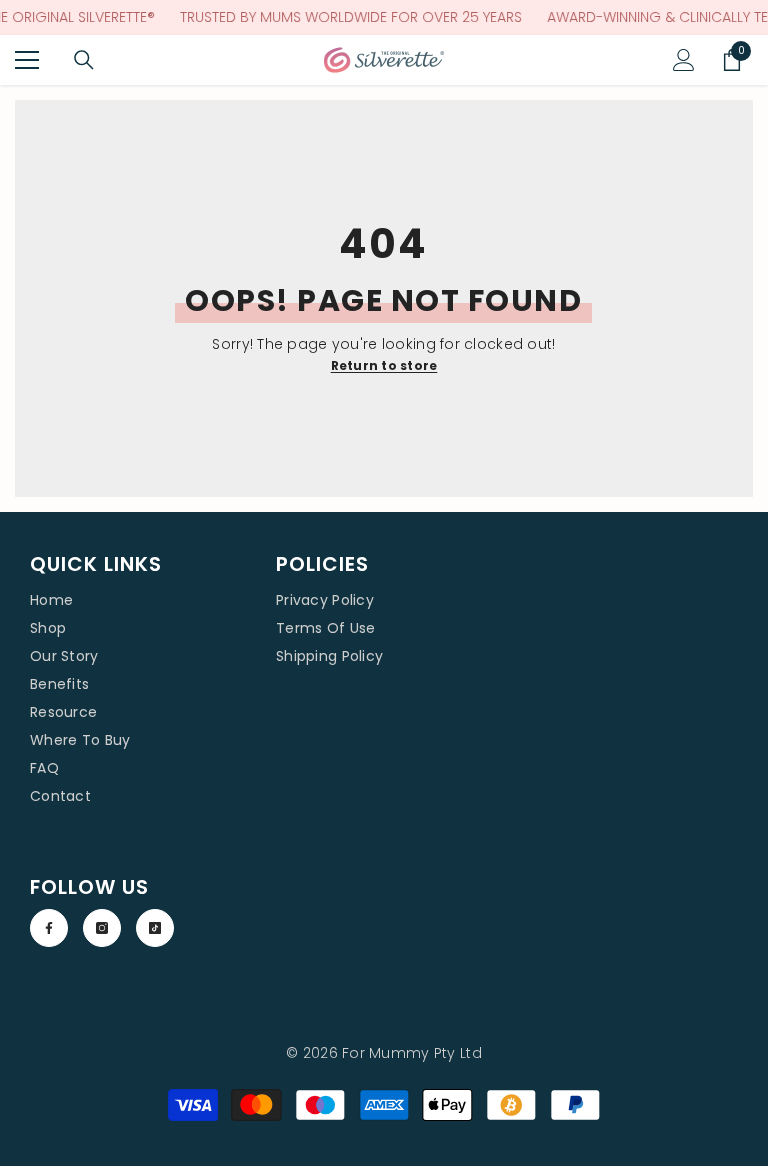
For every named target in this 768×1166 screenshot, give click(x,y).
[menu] (27, 60)
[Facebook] (49, 928)
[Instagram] (102, 928)
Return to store (384, 365)
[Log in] (684, 60)
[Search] (84, 60)
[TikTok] (155, 928)
